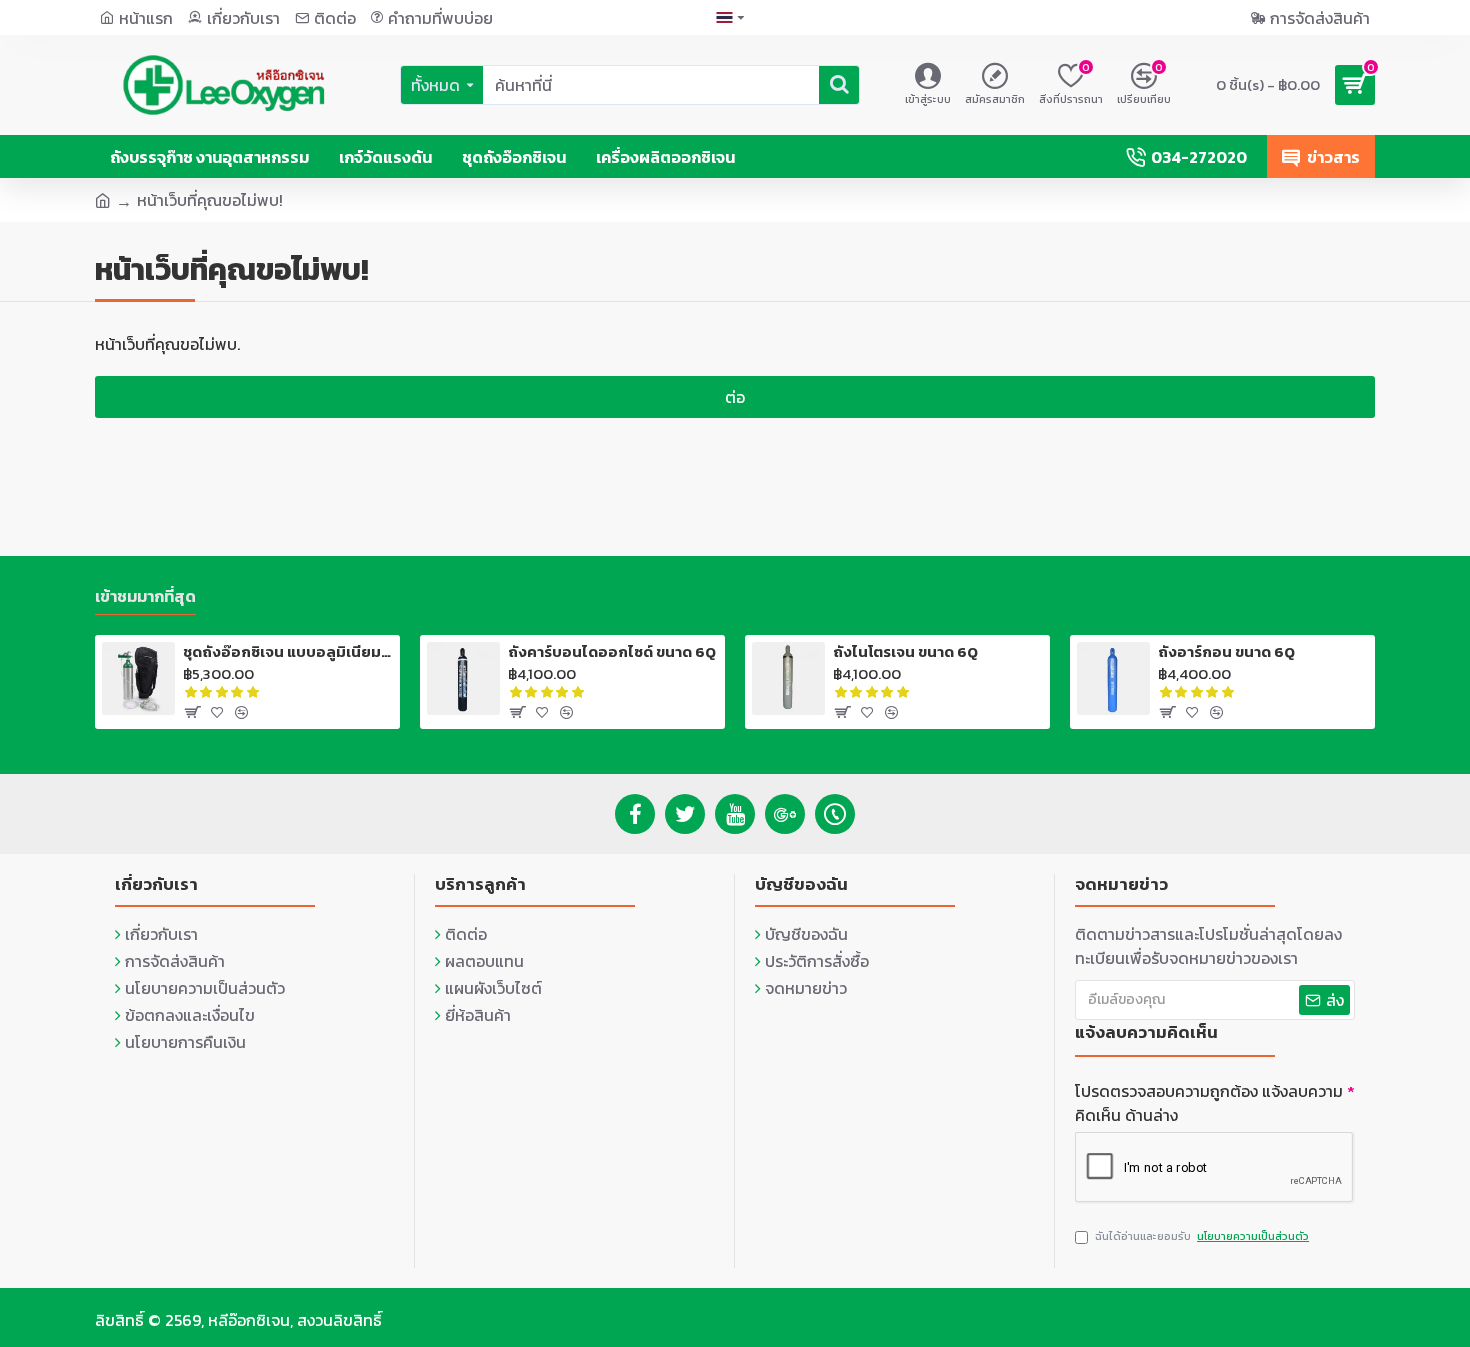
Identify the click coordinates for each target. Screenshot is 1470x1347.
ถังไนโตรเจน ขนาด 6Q (905, 652)
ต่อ (735, 397)
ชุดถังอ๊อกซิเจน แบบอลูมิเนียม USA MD (288, 652)
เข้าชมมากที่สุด (145, 597)
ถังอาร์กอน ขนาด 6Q (1226, 652)
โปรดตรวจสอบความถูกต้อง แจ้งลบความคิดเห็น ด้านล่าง (1209, 1103)
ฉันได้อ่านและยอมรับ (1202, 1236)
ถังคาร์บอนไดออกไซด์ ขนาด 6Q (612, 652)
